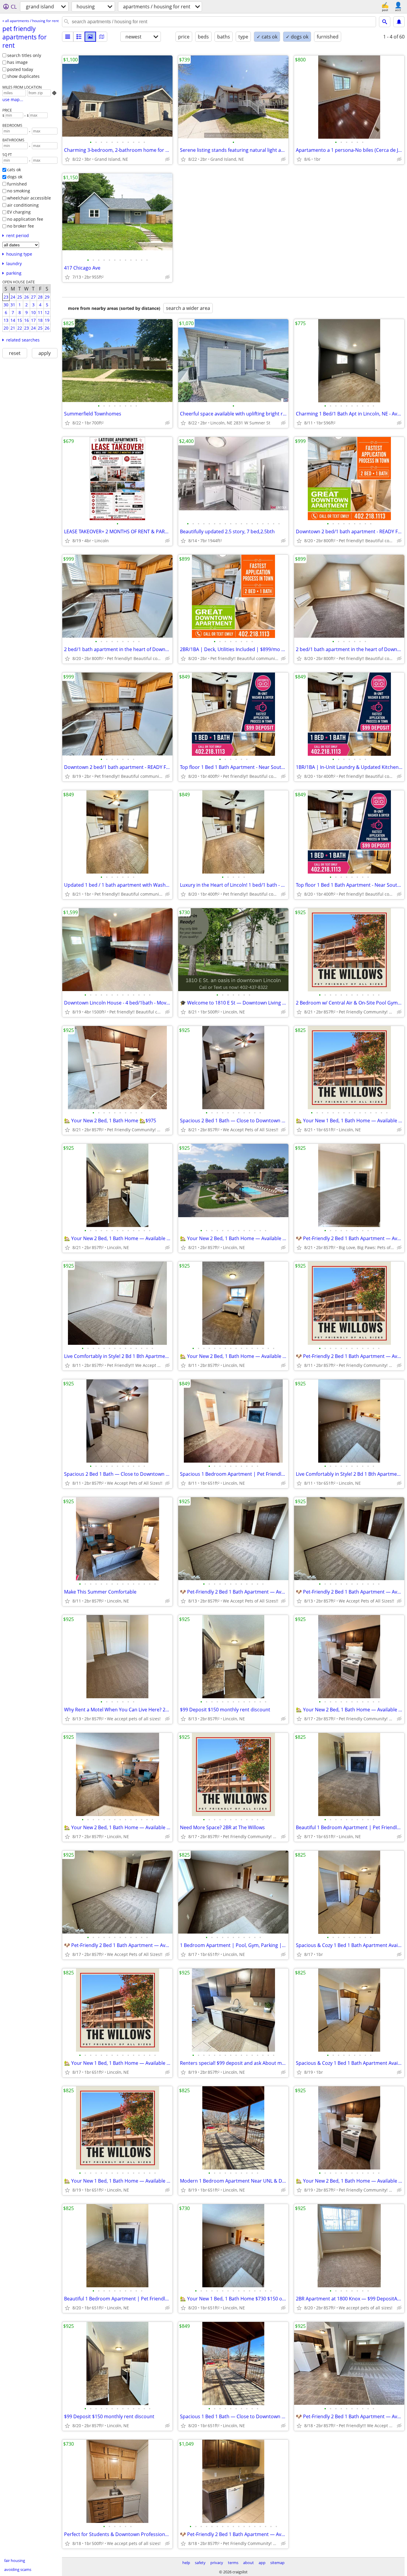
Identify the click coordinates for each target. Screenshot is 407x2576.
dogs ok (15, 177)
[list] (68, 37)
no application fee (25, 219)
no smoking (19, 191)
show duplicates (23, 76)
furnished (17, 184)
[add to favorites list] (67, 159)
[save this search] (399, 22)
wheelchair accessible (29, 198)
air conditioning (23, 205)
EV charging (19, 212)
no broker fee (21, 226)
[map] (102, 37)
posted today (20, 69)
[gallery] (90, 37)
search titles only (24, 55)
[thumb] (79, 37)
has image (17, 62)
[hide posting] (167, 159)
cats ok (14, 170)
